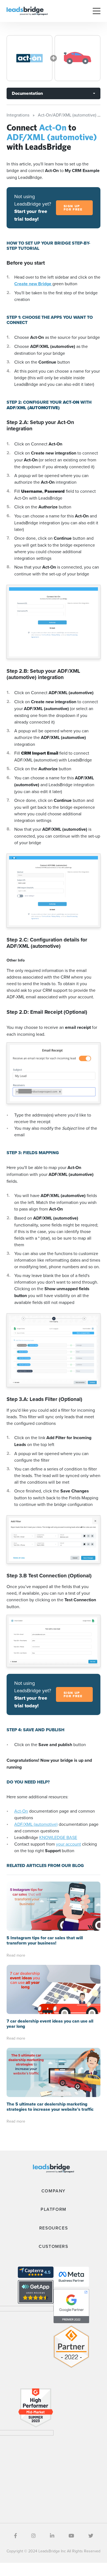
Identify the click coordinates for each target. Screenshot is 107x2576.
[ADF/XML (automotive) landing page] (78, 58)
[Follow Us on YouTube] (71, 2536)
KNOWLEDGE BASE (58, 1837)
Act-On (21, 1811)
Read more (16, 1955)
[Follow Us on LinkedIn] (52, 2536)
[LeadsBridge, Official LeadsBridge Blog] (27, 10)
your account (68, 1844)
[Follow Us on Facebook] (16, 2536)
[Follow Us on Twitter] (91, 2536)
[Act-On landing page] (29, 58)
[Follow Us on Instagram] (33, 2536)
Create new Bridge (33, 284)
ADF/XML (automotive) (36, 1824)
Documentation (27, 93)
